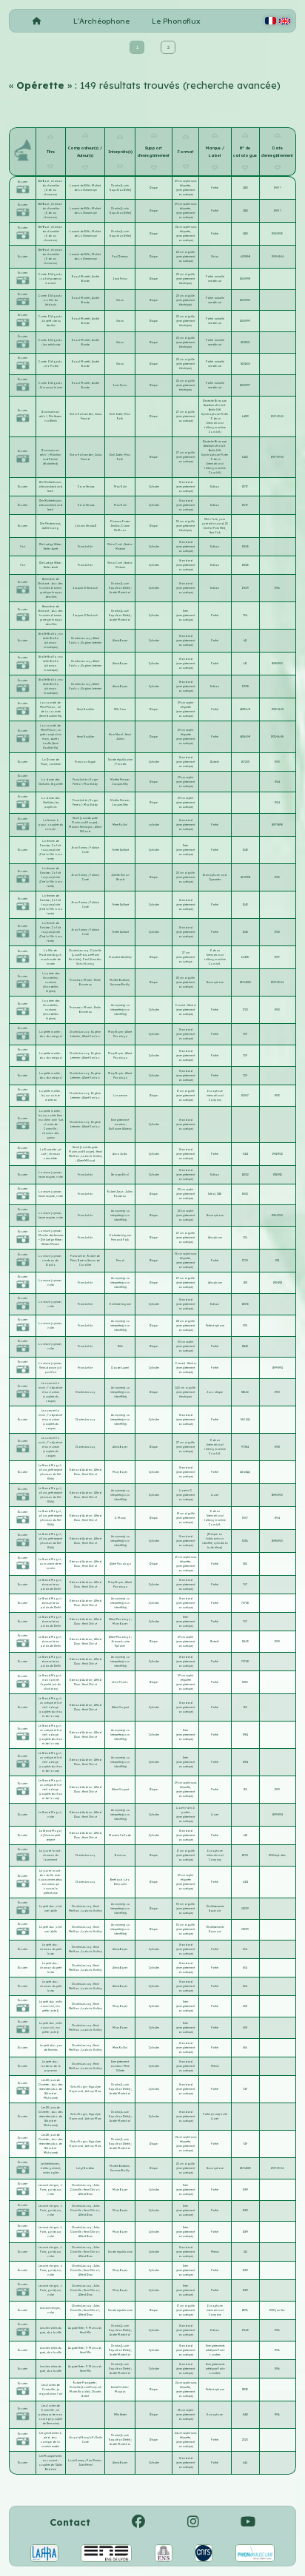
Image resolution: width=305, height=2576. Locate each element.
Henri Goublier (86, 709)
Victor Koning (85, 964)
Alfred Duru (86, 2194)
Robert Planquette (85, 2383)
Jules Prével (86, 2465)
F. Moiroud (94, 2328)
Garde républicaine (120, 760)
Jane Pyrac (120, 279)
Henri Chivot (90, 1474)
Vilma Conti (115, 544)
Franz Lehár (85, 547)
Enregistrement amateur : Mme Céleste (120, 2066)
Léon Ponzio (120, 1682)
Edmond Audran (81, 1470)
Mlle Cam (120, 709)
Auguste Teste (76, 2328)
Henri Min (86, 2333)
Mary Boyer (116, 1032)
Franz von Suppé (85, 762)
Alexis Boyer (120, 641)
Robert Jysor (115, 1192)
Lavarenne (120, 1096)
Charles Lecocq (81, 638)
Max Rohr (120, 487)
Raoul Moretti (81, 277)
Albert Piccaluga (120, 1564)
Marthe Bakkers (120, 980)
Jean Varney (80, 848)
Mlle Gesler (120, 2415)
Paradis (121, 764)
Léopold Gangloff (81, 2438)
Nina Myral (116, 735)
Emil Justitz (116, 414)
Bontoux (120, 1855)
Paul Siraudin (92, 960)
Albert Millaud (86, 1161)
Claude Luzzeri (120, 1368)
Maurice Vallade (120, 1835)
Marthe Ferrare (120, 780)
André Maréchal (120, 593)
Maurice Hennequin (81, 827)
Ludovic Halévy (92, 1156)
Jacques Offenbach (85, 588)
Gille (120, 1346)
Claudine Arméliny (120, 957)
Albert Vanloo (91, 1036)
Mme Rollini (120, 825)
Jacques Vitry (120, 784)
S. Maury (120, 1518)
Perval (120, 1261)
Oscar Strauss (86, 487)
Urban (120, 300)
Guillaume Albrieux (120, 1129)
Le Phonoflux (176, 21)
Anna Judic (120, 1154)
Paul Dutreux (120, 257)
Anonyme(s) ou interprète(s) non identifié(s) (120, 1010)
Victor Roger (79, 2087)
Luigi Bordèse (85, 2168)
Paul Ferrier (94, 2461)
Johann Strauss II (86, 526)
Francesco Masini (81, 980)
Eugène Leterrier (91, 643)
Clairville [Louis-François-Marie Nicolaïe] (86, 955)
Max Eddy (91, 784)
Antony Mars (93, 2091)
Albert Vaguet (120, 1707)
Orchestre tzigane (120, 1304)
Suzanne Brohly (120, 985)
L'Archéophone (101, 21)
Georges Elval (120, 1175)
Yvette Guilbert (120, 850)
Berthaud (117, 1880)
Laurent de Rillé (80, 186)
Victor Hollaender (81, 414)
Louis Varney (77, 2461)
